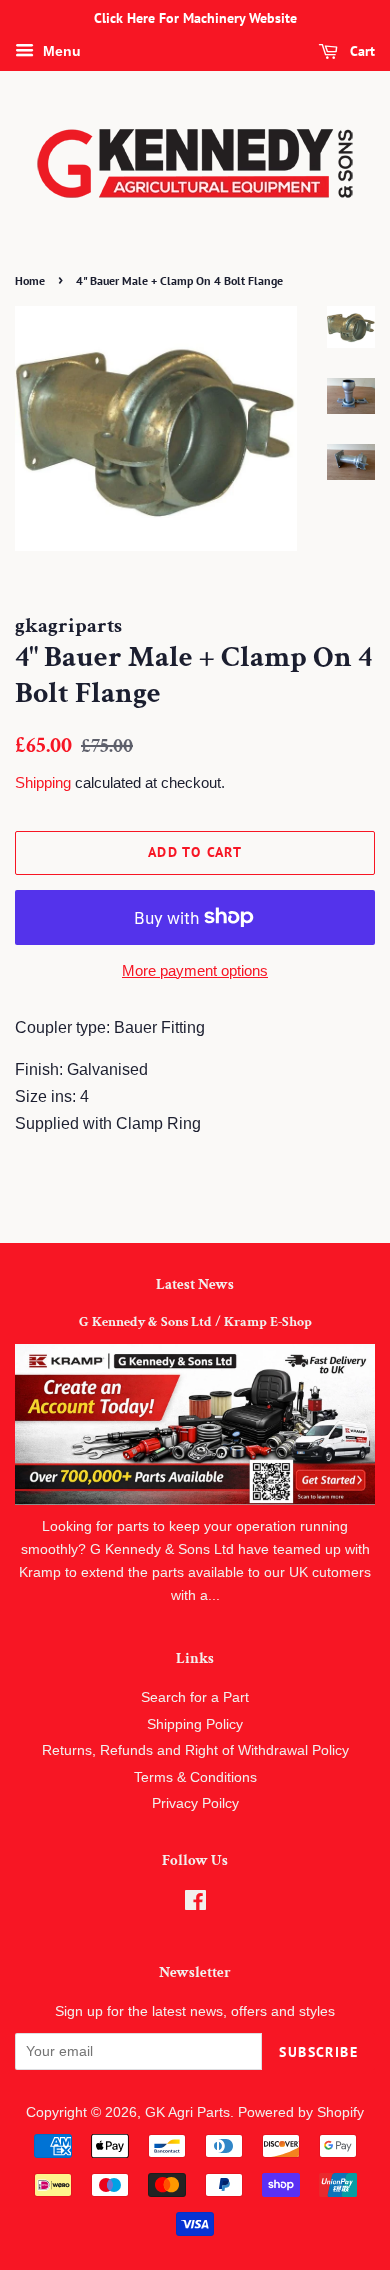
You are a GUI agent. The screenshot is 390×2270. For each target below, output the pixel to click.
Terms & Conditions (195, 1777)
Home (30, 280)
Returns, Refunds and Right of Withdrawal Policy (195, 1750)
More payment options (195, 970)
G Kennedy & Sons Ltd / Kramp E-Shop (195, 1322)
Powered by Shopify (301, 2112)
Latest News (195, 1284)
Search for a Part (195, 1697)
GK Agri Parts (187, 2112)
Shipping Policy (195, 1724)
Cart (360, 51)
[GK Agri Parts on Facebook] (195, 1904)
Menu (60, 51)
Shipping (43, 782)
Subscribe (318, 2052)
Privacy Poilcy (195, 1803)
